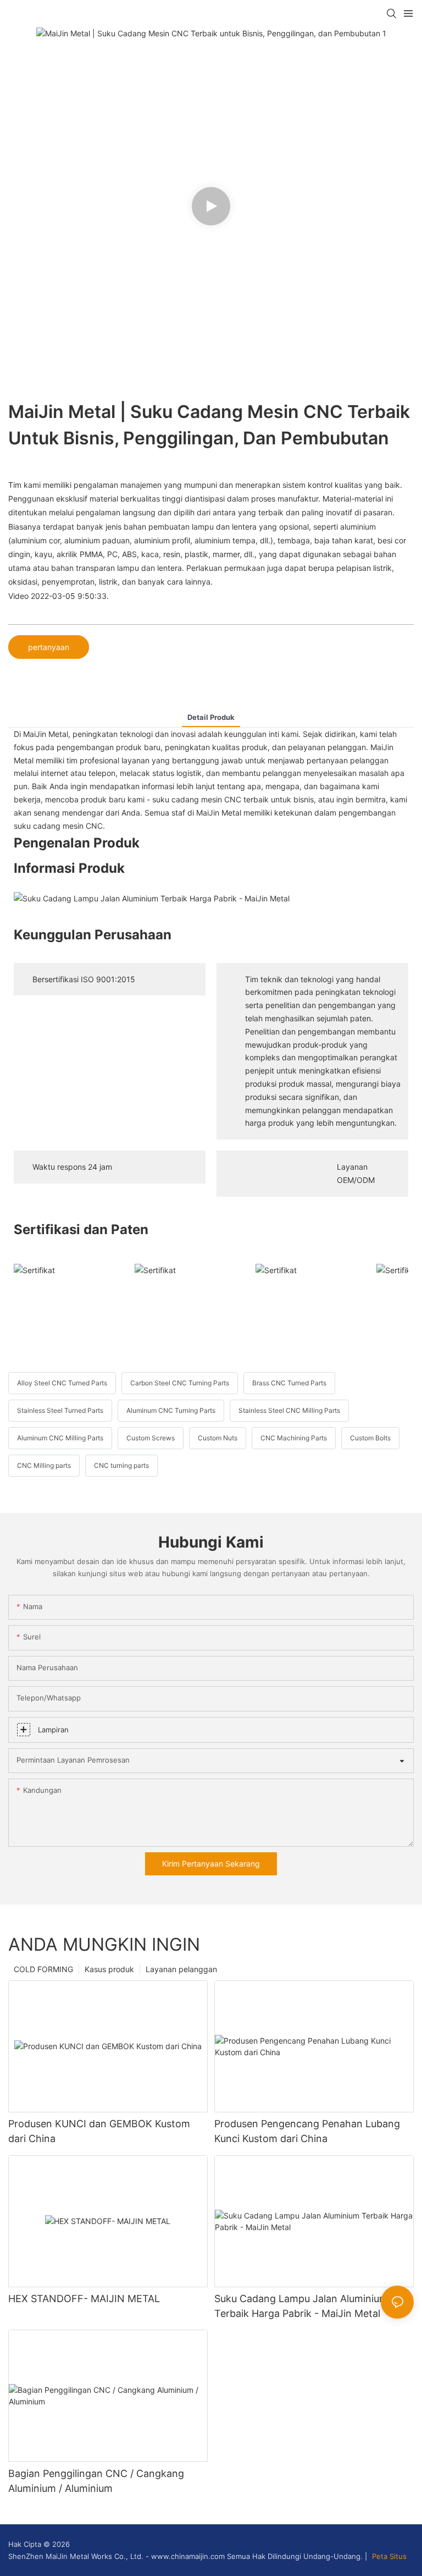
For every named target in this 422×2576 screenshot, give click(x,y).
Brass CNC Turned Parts (289, 1383)
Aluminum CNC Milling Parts (60, 1438)
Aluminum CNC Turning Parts (171, 1410)
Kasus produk (109, 1969)
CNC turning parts (121, 1465)
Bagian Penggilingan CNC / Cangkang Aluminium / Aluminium (96, 2481)
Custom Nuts (218, 1438)
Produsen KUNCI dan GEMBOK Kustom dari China (99, 2131)
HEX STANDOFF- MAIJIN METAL (84, 2299)
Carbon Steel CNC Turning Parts (180, 1383)
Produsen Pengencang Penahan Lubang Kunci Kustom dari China (307, 2131)
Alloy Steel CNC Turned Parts (62, 1383)
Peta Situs (388, 2556)
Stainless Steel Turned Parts (60, 1410)
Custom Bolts (370, 1438)
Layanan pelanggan (181, 1969)
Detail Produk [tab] (211, 717)
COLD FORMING (43, 1969)
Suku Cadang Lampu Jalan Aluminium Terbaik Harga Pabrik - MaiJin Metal (301, 2306)
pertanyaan (49, 647)
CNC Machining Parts (294, 1438)
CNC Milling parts (44, 1465)
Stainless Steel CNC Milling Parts (289, 1410)
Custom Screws (151, 1438)
